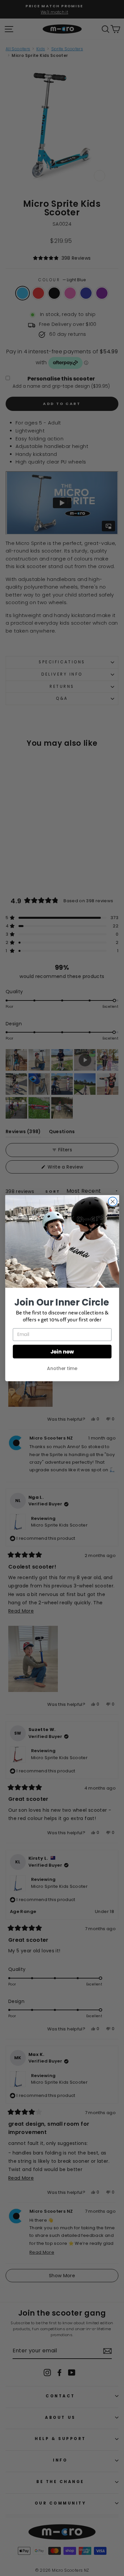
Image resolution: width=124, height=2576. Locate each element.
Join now (62, 1351)
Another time (62, 1368)
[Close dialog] (113, 1201)
